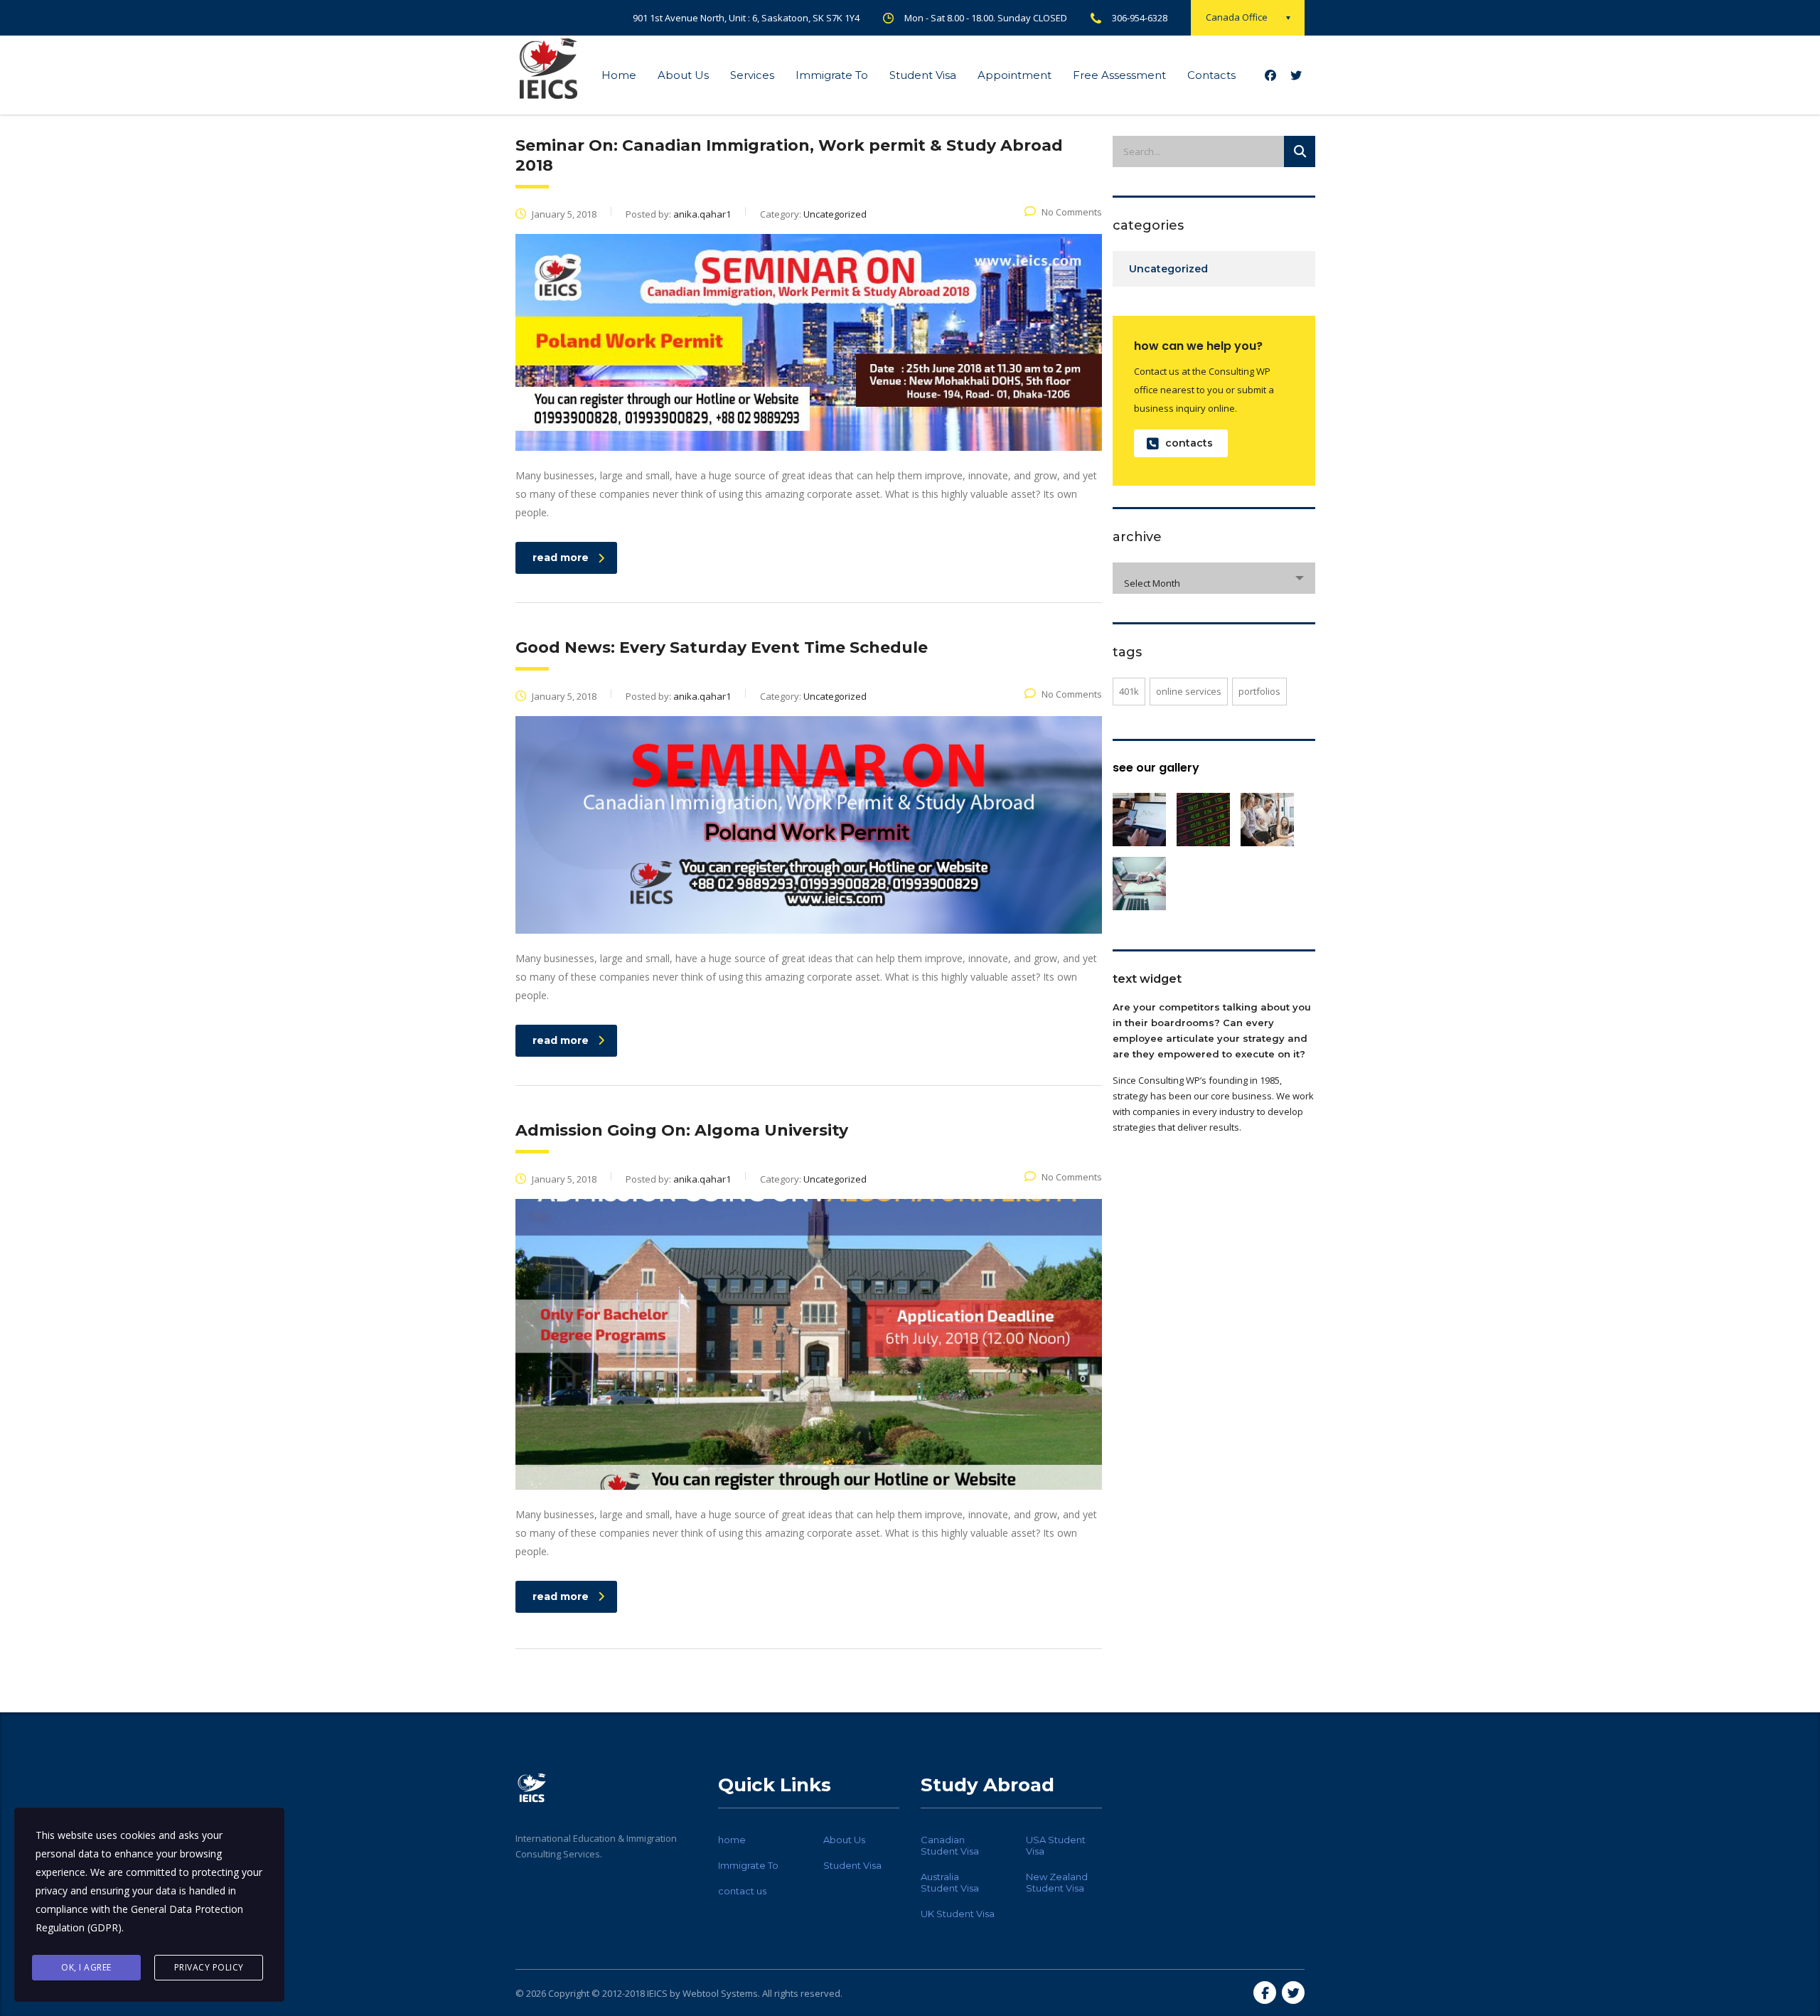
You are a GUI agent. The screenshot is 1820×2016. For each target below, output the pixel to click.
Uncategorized (1168, 269)
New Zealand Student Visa (1057, 1882)
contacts (1189, 443)
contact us (742, 1891)
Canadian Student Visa (950, 1845)
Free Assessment (1119, 75)
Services (752, 75)
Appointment (1015, 75)
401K (1129, 691)
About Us (683, 75)
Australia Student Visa (950, 1882)
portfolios (1259, 691)
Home (619, 75)
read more (561, 558)
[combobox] (1214, 578)
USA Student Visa (1056, 1845)
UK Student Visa (958, 1914)
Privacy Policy (209, 1967)
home (732, 1840)
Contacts (1211, 75)
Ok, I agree (86, 1967)
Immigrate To (832, 75)
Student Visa (923, 75)
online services (1189, 691)
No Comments (1072, 212)
